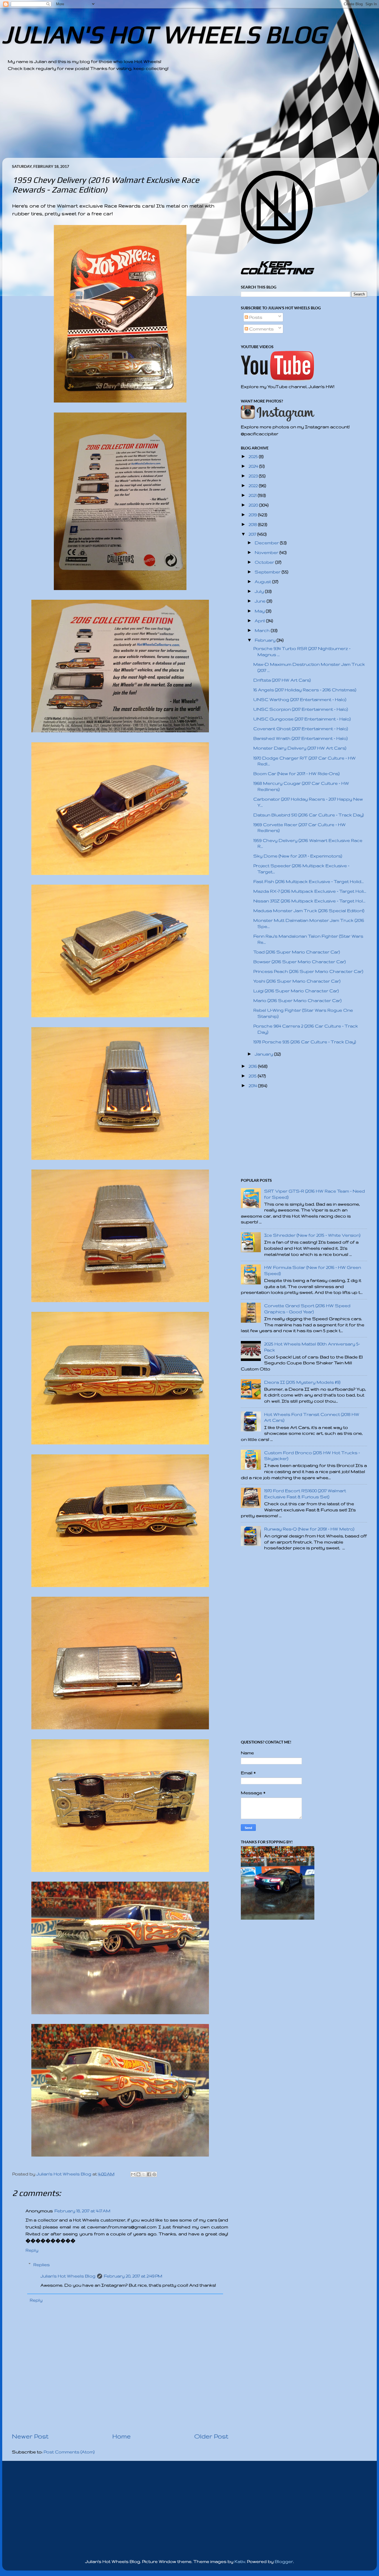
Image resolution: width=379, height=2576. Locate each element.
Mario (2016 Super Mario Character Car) (297, 1000)
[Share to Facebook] (149, 2174)
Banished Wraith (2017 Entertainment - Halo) (300, 738)
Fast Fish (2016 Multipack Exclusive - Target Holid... (309, 881)
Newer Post (30, 2436)
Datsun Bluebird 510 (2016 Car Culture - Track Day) (309, 815)
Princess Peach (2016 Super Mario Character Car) (308, 971)
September (268, 572)
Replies (41, 2265)
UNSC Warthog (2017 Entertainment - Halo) (300, 699)
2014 (253, 1086)
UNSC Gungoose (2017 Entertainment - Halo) (302, 719)
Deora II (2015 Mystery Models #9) (302, 1382)
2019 (253, 515)
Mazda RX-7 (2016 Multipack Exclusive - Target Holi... (310, 891)
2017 (253, 534)
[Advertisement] (174, 119)
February (266, 640)
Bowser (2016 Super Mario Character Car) (300, 962)
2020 (254, 505)
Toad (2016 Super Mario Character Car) (297, 952)
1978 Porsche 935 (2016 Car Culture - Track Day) (305, 1042)
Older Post (211, 2436)
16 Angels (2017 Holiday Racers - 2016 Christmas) (305, 690)
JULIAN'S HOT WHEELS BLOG (164, 34)
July (260, 591)
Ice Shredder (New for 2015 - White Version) (312, 1235)
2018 (253, 524)
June (261, 601)
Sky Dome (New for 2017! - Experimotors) (298, 856)
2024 (254, 466)
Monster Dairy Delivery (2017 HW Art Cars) (300, 748)
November (267, 552)
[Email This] (133, 2174)
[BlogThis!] (138, 2174)
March (263, 630)
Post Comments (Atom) (69, 2452)
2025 (254, 456)
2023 (254, 476)
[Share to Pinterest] (154, 2174)
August (263, 582)
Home (122, 2436)
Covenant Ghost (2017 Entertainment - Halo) (301, 729)
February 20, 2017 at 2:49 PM (133, 2276)
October (265, 562)
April (260, 621)
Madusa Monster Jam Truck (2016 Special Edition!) (309, 911)
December (267, 543)
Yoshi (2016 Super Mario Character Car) (297, 981)
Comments (261, 329)
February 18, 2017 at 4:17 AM (82, 2211)
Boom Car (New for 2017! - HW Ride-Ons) (296, 774)
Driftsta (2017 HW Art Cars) (282, 680)
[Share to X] (144, 2174)
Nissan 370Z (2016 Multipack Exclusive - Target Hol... (309, 901)
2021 (253, 495)
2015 (253, 1076)
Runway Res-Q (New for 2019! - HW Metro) (309, 1529)
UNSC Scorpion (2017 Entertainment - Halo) (301, 709)
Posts (255, 317)
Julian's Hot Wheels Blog (68, 2276)
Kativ (240, 2561)
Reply (32, 2250)
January (264, 1054)
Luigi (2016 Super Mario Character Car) (296, 991)
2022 (254, 486)
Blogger (284, 2561)
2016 (253, 1066)
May (260, 611)
